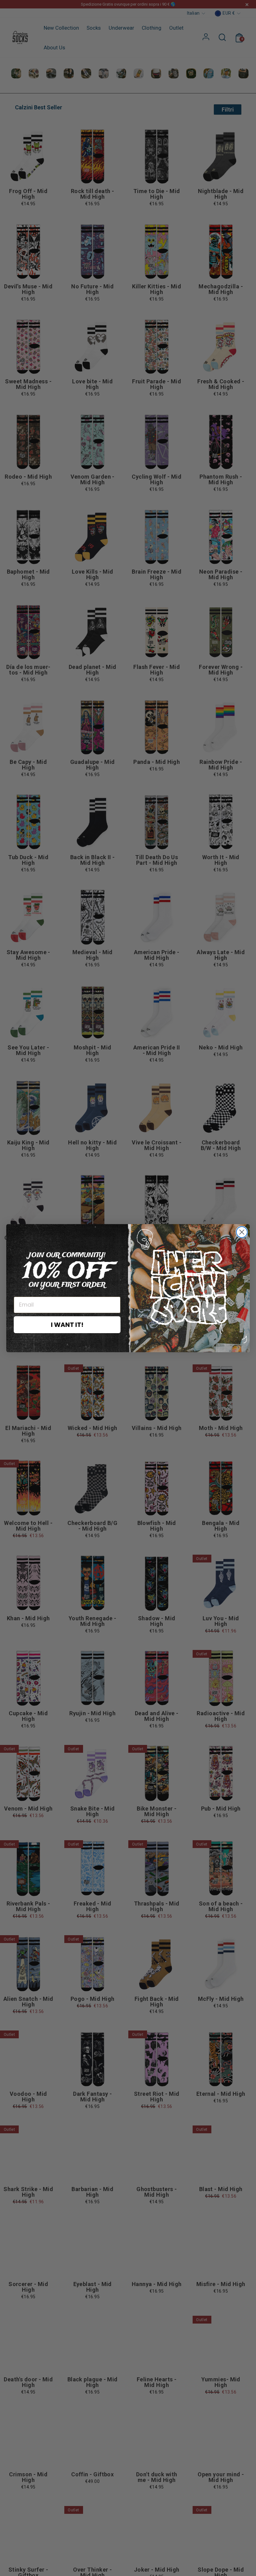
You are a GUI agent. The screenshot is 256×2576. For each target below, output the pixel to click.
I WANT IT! (67, 1325)
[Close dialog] (242, 1232)
